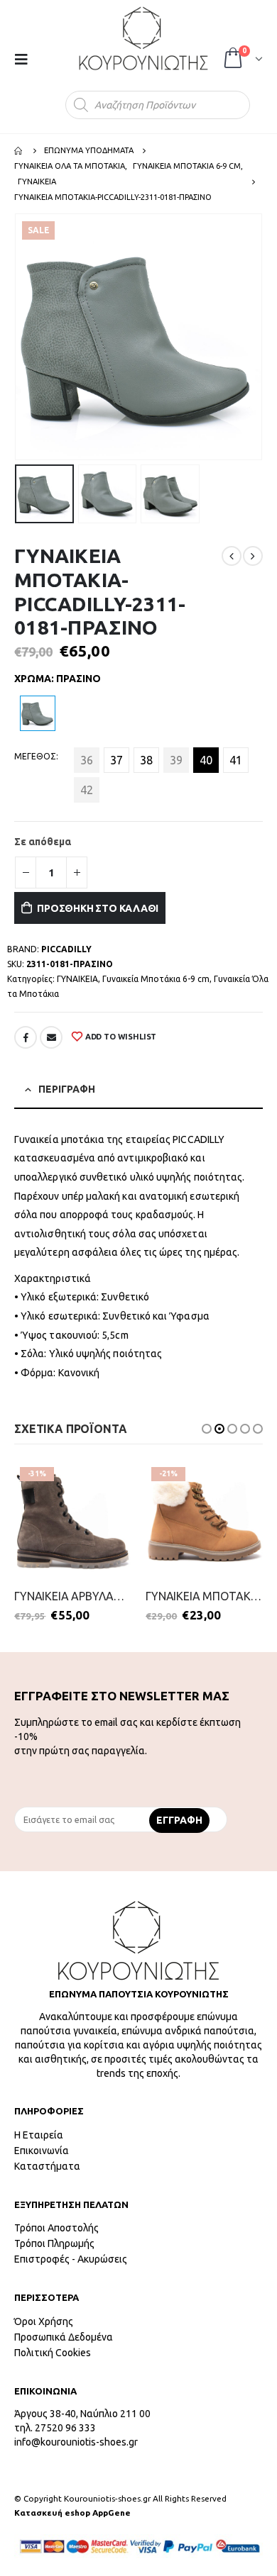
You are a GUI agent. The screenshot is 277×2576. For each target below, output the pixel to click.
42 (87, 790)
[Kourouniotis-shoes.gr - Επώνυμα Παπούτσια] (143, 38)
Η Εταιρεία (39, 2135)
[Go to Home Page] (19, 150)
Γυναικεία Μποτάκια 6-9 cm (156, 979)
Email (51, 1037)
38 (146, 760)
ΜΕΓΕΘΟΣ (35, 756)
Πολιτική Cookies (53, 2353)
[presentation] (18, 337)
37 (116, 760)
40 (206, 760)
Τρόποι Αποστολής (56, 2228)
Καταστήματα (47, 2166)
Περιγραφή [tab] (67, 1089)
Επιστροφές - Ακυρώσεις (71, 2259)
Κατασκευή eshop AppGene (72, 2513)
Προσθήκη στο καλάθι (98, 908)
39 (176, 760)
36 (87, 760)
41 (236, 760)
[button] (207, 1429)
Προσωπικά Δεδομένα (64, 2337)
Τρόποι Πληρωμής (54, 2243)
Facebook (26, 1037)
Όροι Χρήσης (44, 2321)
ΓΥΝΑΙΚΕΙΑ (77, 979)
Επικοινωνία (42, 2151)
